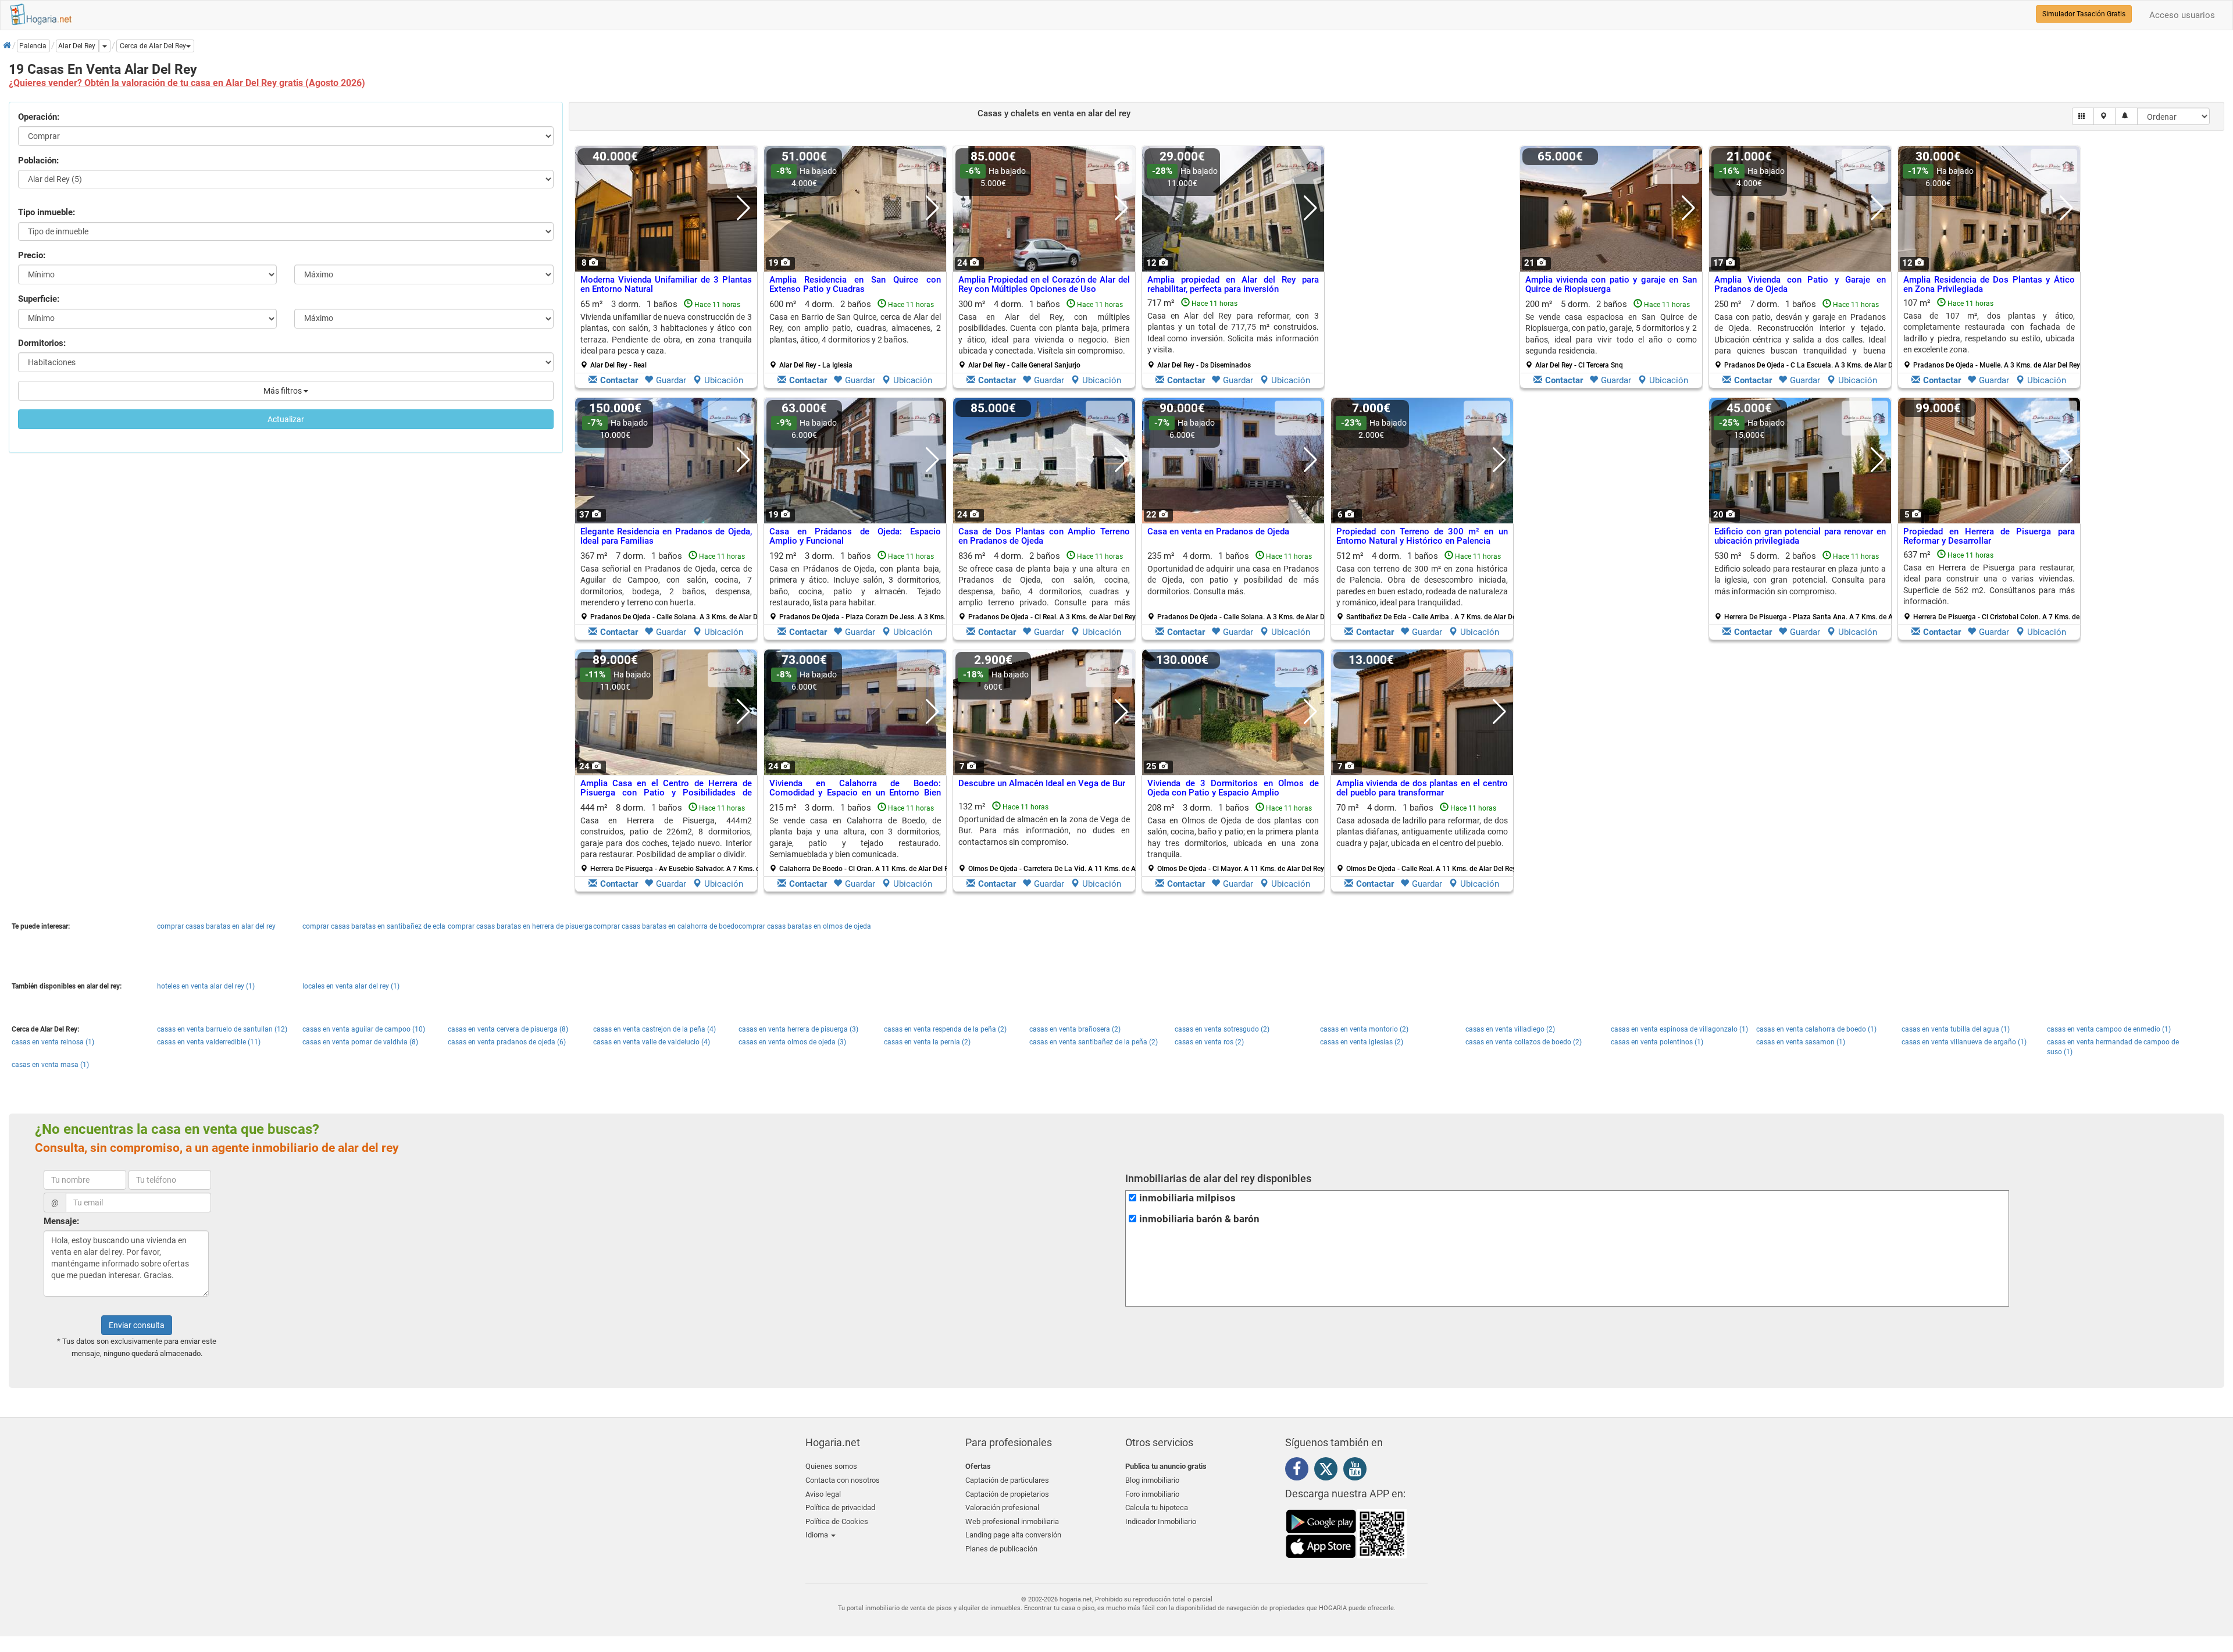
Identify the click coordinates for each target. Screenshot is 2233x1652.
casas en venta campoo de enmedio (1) (2109, 1029)
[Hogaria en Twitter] (1329, 1472)
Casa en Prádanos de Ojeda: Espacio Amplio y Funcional (855, 536)
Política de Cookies (837, 1521)
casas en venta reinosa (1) (53, 1042)
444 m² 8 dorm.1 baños (670, 838)
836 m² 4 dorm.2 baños (1047, 586)
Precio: (32, 255)
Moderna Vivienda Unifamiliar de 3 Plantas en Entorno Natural (666, 285)
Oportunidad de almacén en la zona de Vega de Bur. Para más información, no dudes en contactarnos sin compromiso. (1044, 831)
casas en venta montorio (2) (1364, 1029)
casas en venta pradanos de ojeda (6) (507, 1042)
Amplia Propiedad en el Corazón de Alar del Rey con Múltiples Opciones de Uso (1044, 285)
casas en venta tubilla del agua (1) (1956, 1029)
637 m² (1993, 586)
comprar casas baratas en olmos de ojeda (805, 926)
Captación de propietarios (1007, 1494)
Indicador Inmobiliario (1161, 1521)
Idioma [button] (818, 1535)
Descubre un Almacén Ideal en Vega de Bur (1042, 783)
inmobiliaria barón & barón (1199, 1219)
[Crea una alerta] (2126, 116)
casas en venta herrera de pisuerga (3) (798, 1029)
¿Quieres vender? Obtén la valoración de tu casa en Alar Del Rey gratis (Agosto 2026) (187, 83)
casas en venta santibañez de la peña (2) (1094, 1042)
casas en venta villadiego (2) (1510, 1029)
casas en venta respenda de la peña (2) (945, 1029)
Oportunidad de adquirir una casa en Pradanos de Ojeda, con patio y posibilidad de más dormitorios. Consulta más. (1233, 580)
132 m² (1048, 837)
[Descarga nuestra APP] (1346, 1533)
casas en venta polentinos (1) (1657, 1042)
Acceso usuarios (2182, 15)
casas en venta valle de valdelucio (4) (652, 1042)
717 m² (1233, 334)
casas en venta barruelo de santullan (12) (222, 1029)
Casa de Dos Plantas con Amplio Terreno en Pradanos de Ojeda (1044, 536)
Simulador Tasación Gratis (2084, 14)
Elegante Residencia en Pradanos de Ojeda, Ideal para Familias (666, 536)
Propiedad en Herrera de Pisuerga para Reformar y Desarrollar (1989, 536)
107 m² (1992, 334)
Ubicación (724, 380)
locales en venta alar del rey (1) (351, 986)
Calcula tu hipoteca (1157, 1508)
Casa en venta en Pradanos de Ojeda (1218, 531)
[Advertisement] (1422, 270)
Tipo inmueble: (47, 212)
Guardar (671, 380)
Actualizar (286, 419)
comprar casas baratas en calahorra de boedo (666, 926)
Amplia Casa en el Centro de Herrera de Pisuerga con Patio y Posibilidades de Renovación (666, 793)
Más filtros (283, 391)
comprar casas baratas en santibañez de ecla (374, 926)
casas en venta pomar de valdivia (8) (360, 1042)
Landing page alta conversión (1013, 1535)
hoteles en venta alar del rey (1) (206, 986)
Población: (38, 160)
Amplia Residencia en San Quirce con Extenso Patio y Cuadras (855, 285)
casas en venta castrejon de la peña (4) (654, 1029)
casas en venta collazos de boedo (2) (1524, 1042)
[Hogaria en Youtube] (1358, 1471)
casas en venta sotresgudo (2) (1222, 1029)
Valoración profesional (1002, 1508)
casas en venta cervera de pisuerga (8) (508, 1029)
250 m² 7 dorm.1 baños (1804, 334)
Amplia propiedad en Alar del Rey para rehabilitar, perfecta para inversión (1233, 285)
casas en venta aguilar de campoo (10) (364, 1029)
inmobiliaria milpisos (1187, 1198)
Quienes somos (831, 1466)
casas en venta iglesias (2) (1362, 1042)
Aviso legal (823, 1494)
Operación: (39, 117)
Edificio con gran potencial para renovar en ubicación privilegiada (1800, 536)
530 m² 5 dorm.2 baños (1804, 586)
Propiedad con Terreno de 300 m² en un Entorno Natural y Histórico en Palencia (1422, 536)
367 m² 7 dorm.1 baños (670, 586)
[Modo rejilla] (2083, 116)
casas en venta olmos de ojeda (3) (792, 1042)
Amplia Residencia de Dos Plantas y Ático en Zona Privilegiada (1989, 285)
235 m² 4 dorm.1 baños (1237, 586)
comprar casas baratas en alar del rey (216, 926)
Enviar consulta (137, 1325)
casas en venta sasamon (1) (1801, 1042)
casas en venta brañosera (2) (1075, 1029)
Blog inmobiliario (1152, 1480)
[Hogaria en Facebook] (1300, 1471)
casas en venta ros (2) (1209, 1042)
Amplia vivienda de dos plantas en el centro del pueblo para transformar (1422, 788)
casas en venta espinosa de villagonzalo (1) (1679, 1029)
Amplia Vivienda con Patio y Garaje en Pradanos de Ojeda (1800, 285)
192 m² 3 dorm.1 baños (859, 586)
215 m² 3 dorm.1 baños (859, 838)
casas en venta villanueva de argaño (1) (1964, 1042)
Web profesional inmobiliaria (1012, 1521)
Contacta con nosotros (843, 1480)
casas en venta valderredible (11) (209, 1042)
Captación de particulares (1007, 1480)
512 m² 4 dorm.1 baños (1426, 586)
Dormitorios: (42, 343)
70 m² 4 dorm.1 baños (1426, 838)
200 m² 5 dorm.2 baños (1611, 334)
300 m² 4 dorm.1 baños (1044, 334)
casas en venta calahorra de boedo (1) (1816, 1029)
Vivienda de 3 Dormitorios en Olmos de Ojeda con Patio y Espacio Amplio (1233, 788)
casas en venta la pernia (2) (927, 1042)
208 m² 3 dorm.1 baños (1236, 838)
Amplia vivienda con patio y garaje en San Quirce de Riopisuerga (1611, 285)
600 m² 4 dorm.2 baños (855, 334)
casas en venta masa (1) (50, 1065)
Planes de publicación (1001, 1549)
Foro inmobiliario (1152, 1494)
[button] (155, 46)
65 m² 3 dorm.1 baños (666, 334)
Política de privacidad (840, 1508)
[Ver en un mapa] (2105, 116)
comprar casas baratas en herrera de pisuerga (520, 926)
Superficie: (39, 299)
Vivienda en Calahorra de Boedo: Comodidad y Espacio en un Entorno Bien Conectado (855, 793)
